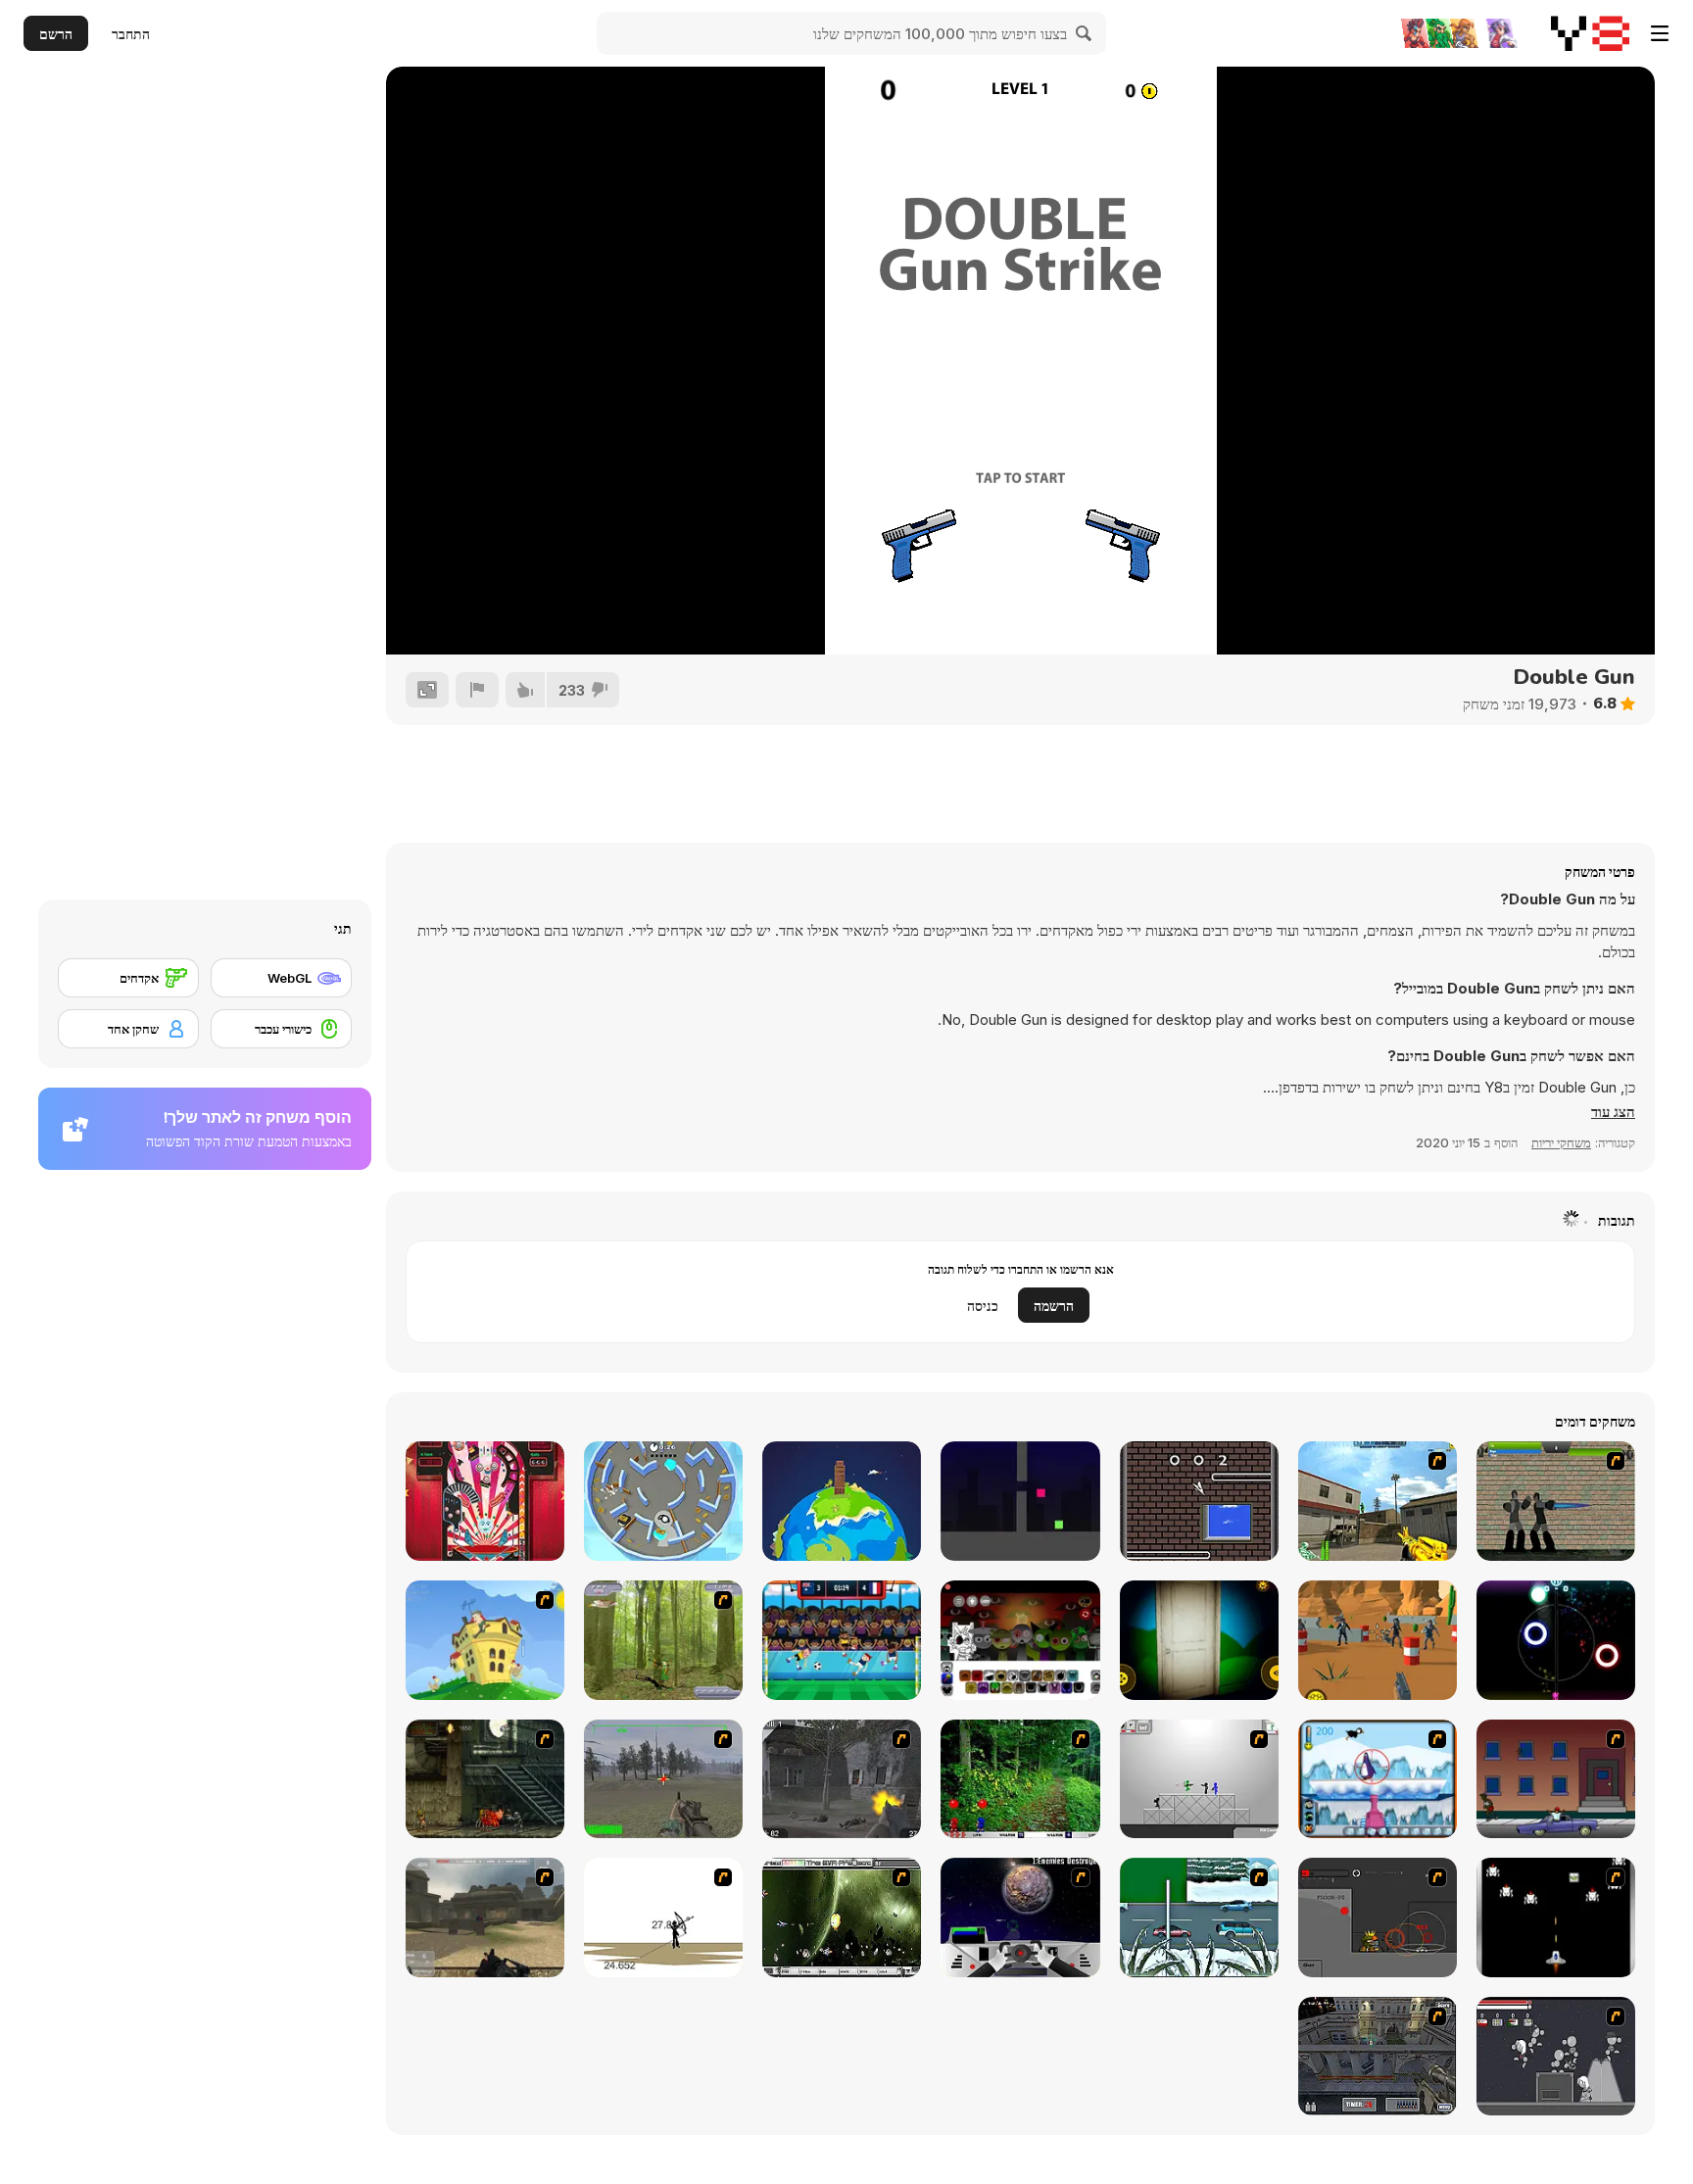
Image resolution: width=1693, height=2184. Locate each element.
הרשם (56, 34)
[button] (1613, 1112)
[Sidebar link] (1660, 33)
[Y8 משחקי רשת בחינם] (1590, 33)
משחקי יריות (1561, 1142)
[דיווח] (477, 690)
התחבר (131, 34)
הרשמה (1054, 1306)
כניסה (983, 1306)
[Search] (1085, 33)
